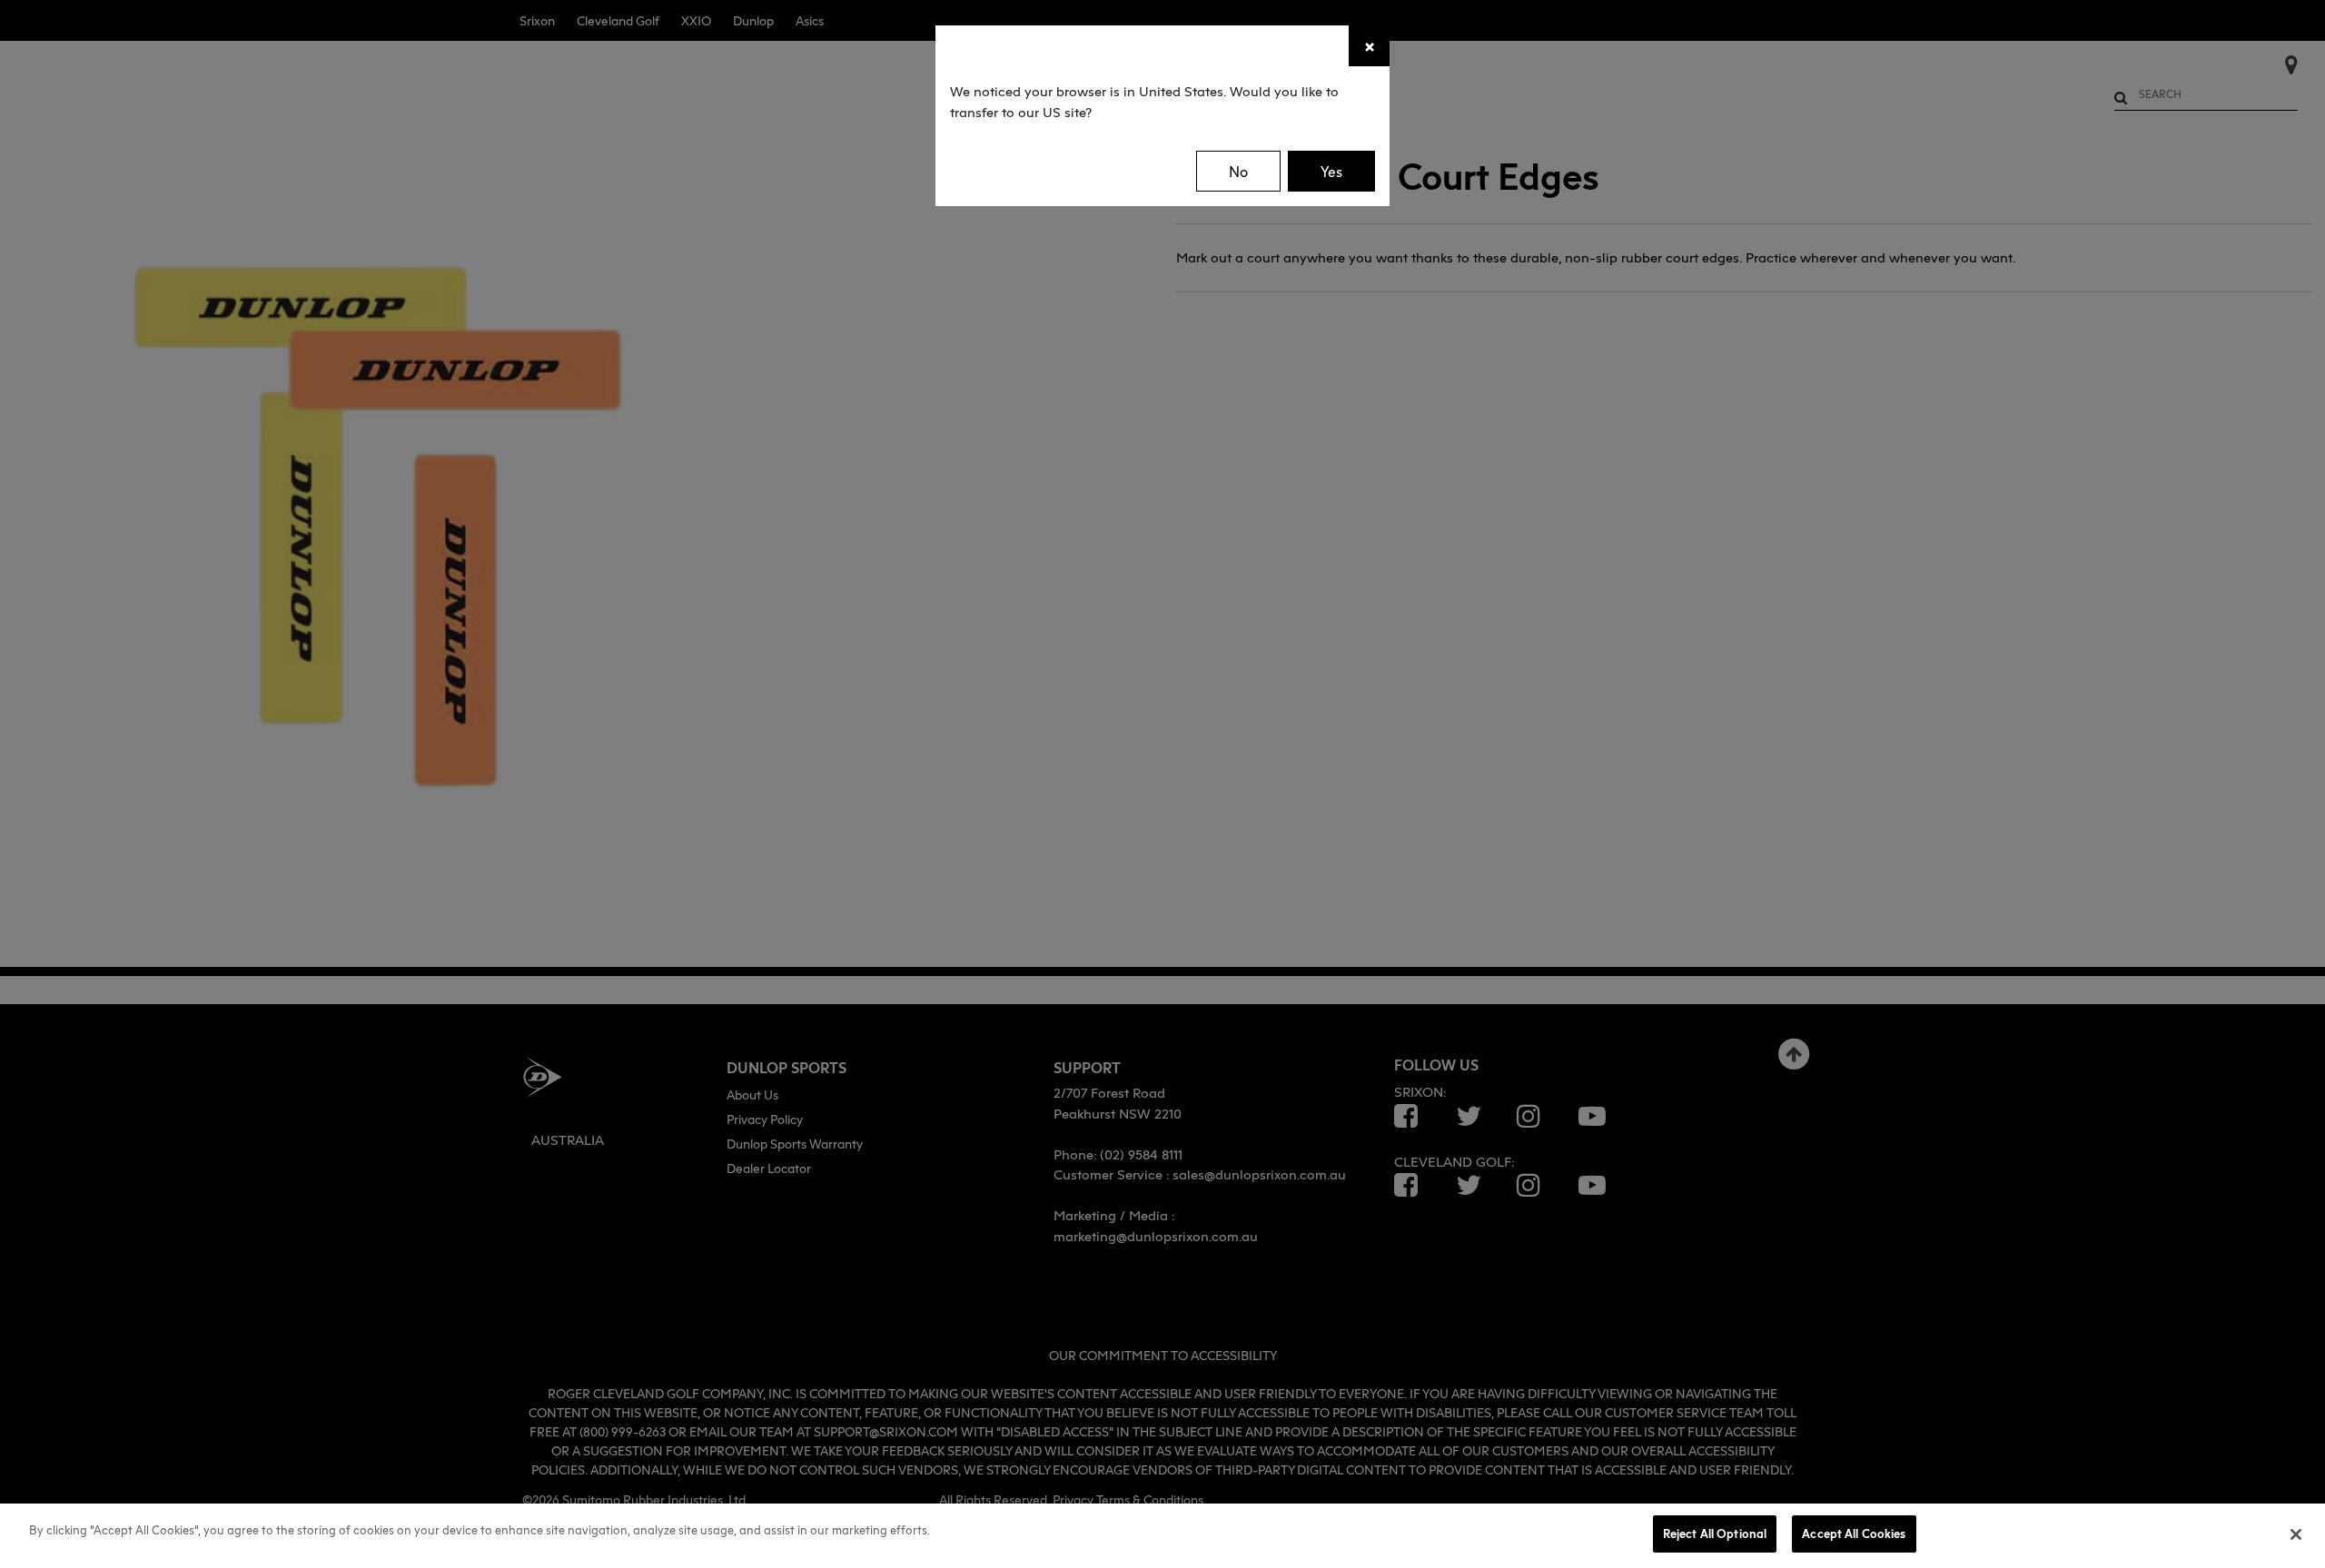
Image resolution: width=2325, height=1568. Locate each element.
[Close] (2296, 1534)
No (1238, 172)
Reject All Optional (1715, 1533)
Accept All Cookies (1854, 1533)
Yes (1331, 172)
